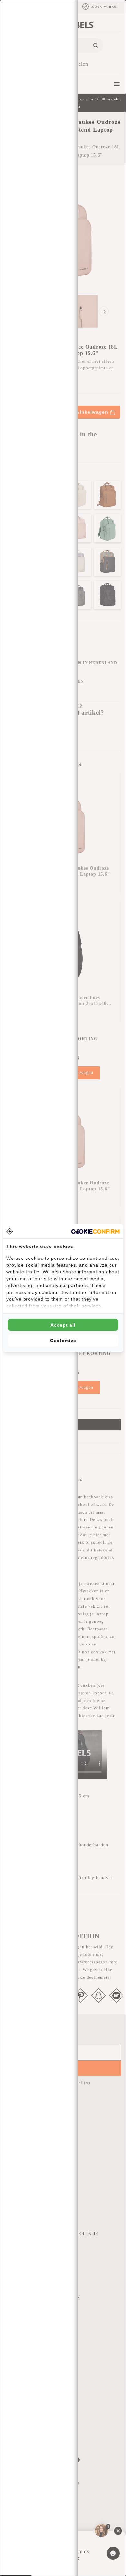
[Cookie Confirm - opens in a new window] (95, 1231)
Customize (63, 1341)
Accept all (63, 1325)
